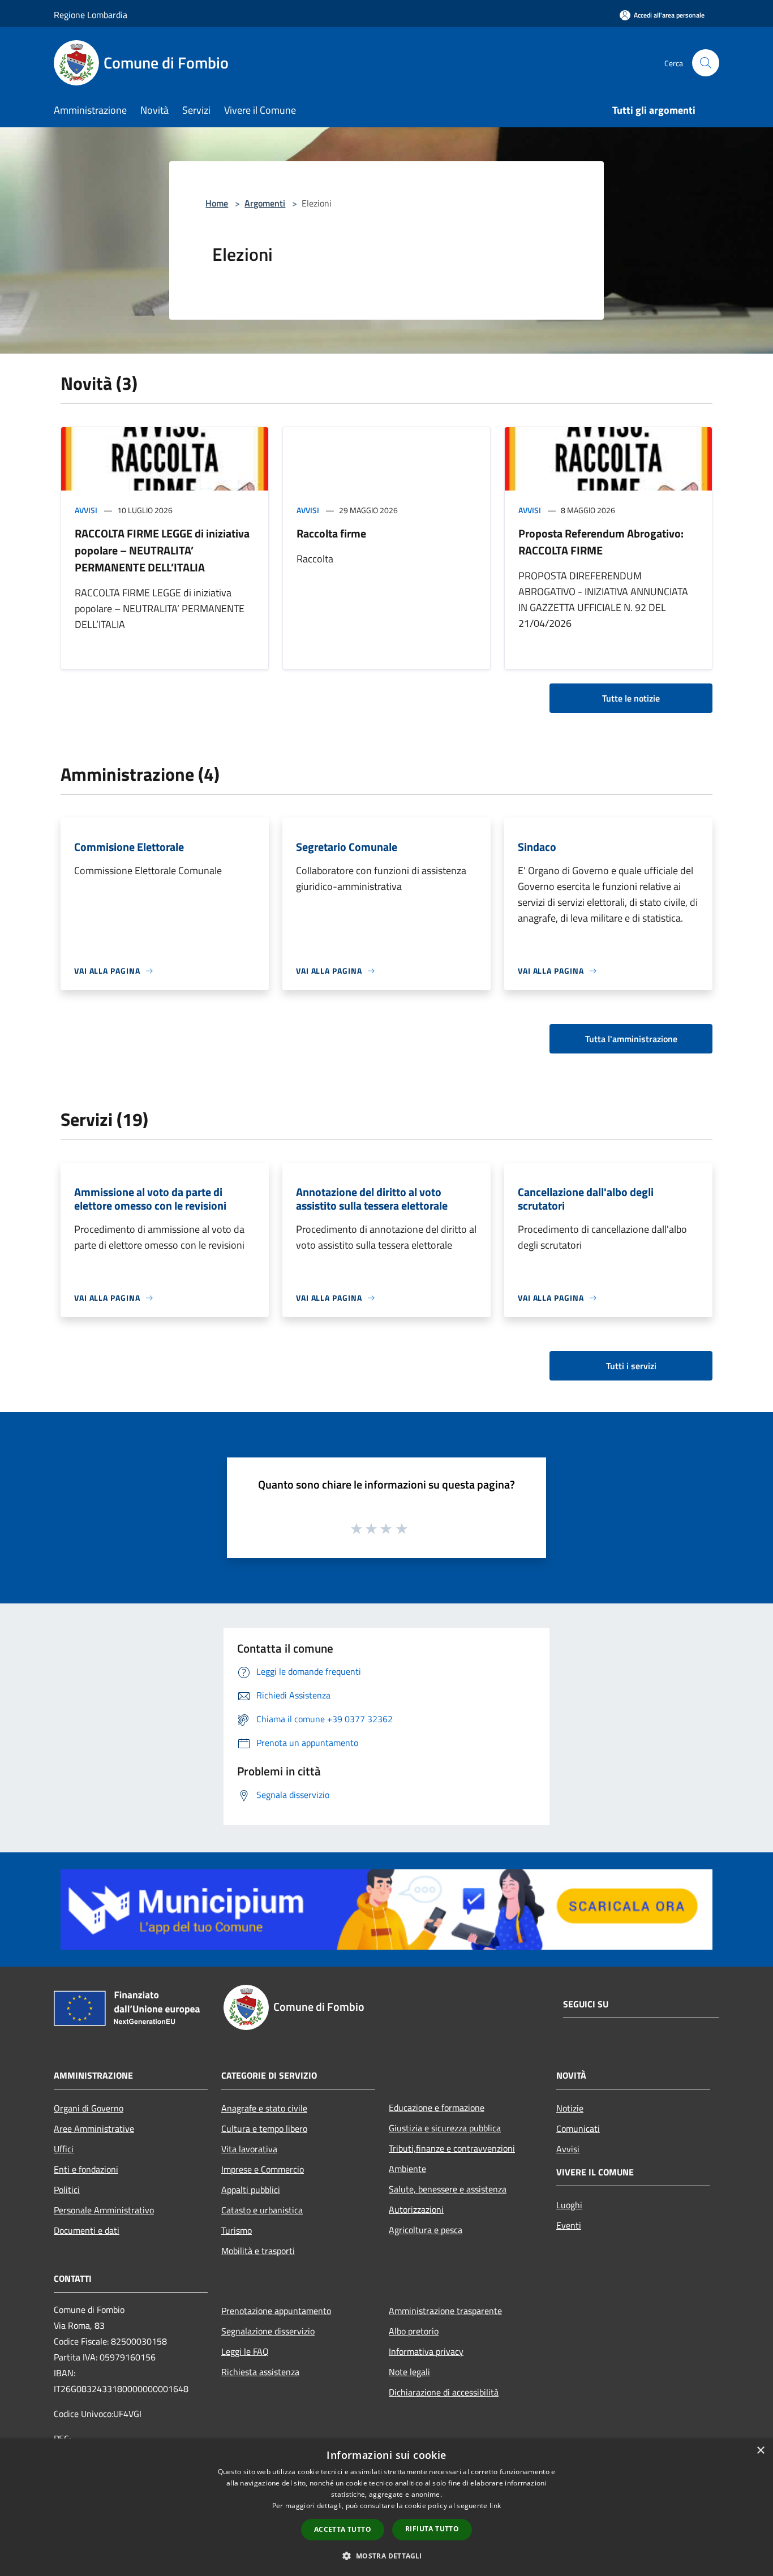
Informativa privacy (426, 2351)
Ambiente (407, 2169)
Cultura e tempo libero (264, 2128)
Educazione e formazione (437, 2108)
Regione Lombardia (91, 15)
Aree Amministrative (94, 2128)
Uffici (64, 2149)
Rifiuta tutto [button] (432, 2529)
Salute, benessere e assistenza (448, 2189)
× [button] (760, 2451)
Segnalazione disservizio (268, 2331)
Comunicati (578, 2128)
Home (217, 203)
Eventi (569, 2225)
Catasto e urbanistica (262, 2210)
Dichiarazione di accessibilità (444, 2392)
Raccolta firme (331, 533)
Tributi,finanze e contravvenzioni (452, 2148)
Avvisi (86, 510)
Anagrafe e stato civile (264, 2108)
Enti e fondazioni (86, 2169)
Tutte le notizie (631, 698)
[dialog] (386, 2507)
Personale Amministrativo (104, 2210)
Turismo (237, 2230)
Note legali (409, 2372)
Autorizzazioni (416, 2209)
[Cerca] (706, 63)
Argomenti (265, 203)
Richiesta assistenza (260, 2372)
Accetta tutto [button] (343, 2529)
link (495, 2506)
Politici (67, 2190)
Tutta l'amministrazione (631, 1039)
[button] (386, 2556)
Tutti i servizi (631, 1366)
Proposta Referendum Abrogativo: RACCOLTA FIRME (601, 542)
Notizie (570, 2108)
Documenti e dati (87, 2230)
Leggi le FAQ (245, 2351)
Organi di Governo (89, 2108)
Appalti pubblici (251, 2190)
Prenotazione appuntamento (276, 2311)
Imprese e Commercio (263, 2169)
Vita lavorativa (249, 2149)
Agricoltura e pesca (426, 2230)
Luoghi (569, 2205)
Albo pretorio (414, 2331)
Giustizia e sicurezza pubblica (445, 2128)
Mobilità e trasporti (258, 2251)
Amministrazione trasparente (445, 2311)
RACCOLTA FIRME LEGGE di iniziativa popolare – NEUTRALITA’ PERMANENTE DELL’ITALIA (162, 550)
